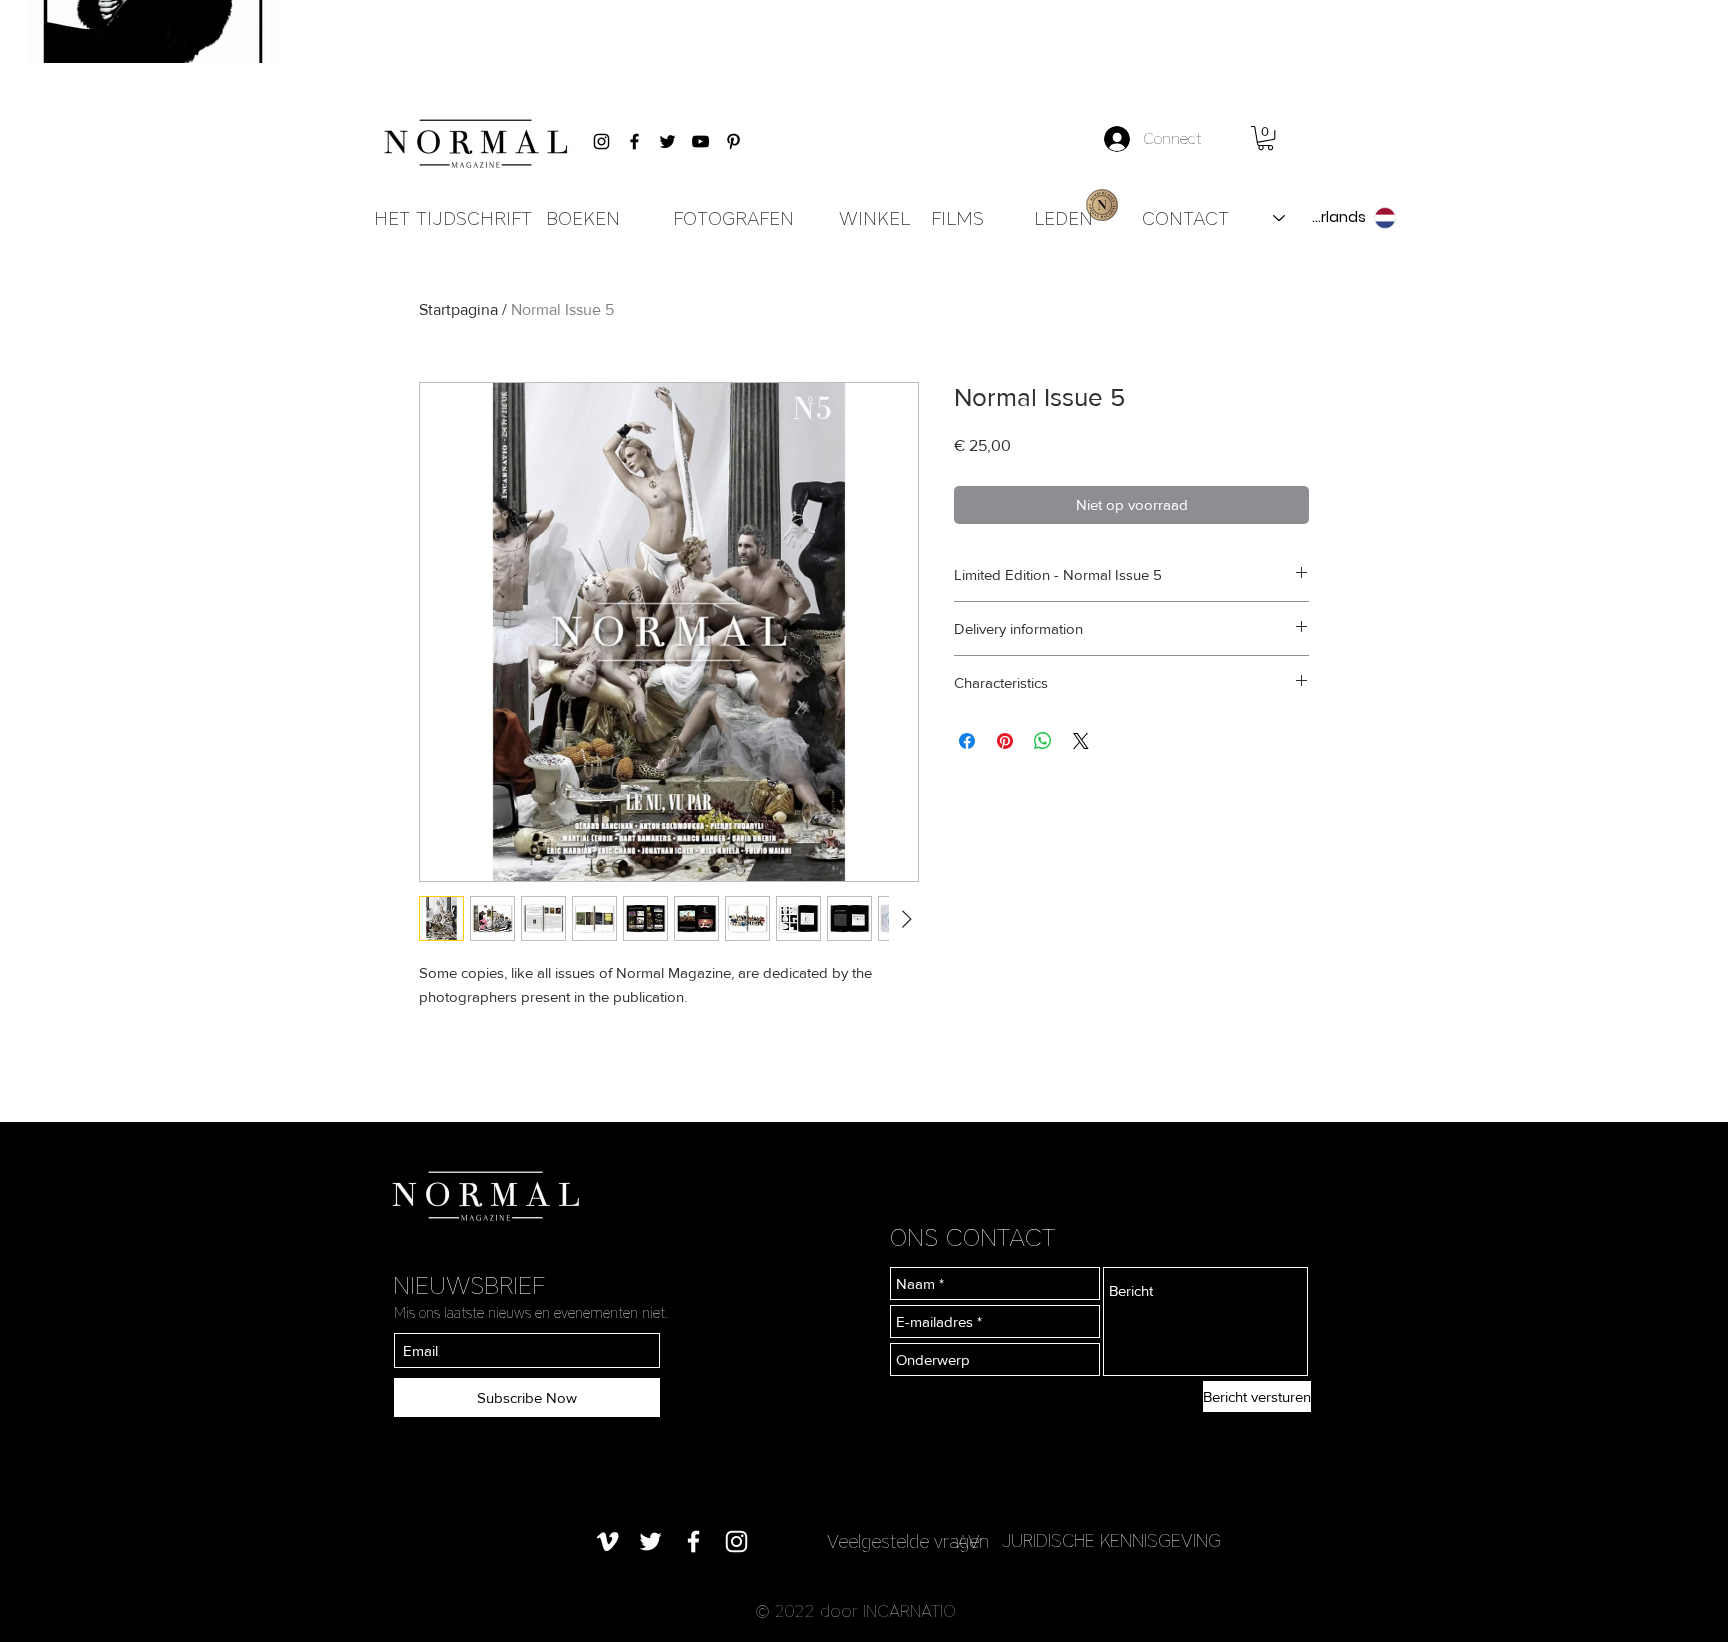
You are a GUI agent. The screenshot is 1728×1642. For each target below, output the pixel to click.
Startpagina (458, 309)
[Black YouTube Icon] (700, 141)
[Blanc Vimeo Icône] (607, 1541)
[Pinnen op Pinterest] (1005, 741)
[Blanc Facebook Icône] (693, 1541)
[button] (1265, 138)
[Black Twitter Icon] (667, 141)
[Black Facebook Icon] (634, 141)
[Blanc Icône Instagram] (736, 1541)
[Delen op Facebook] (967, 741)
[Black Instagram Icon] (601, 141)
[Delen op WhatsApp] (1043, 741)
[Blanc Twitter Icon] (650, 1541)
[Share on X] (1081, 741)
